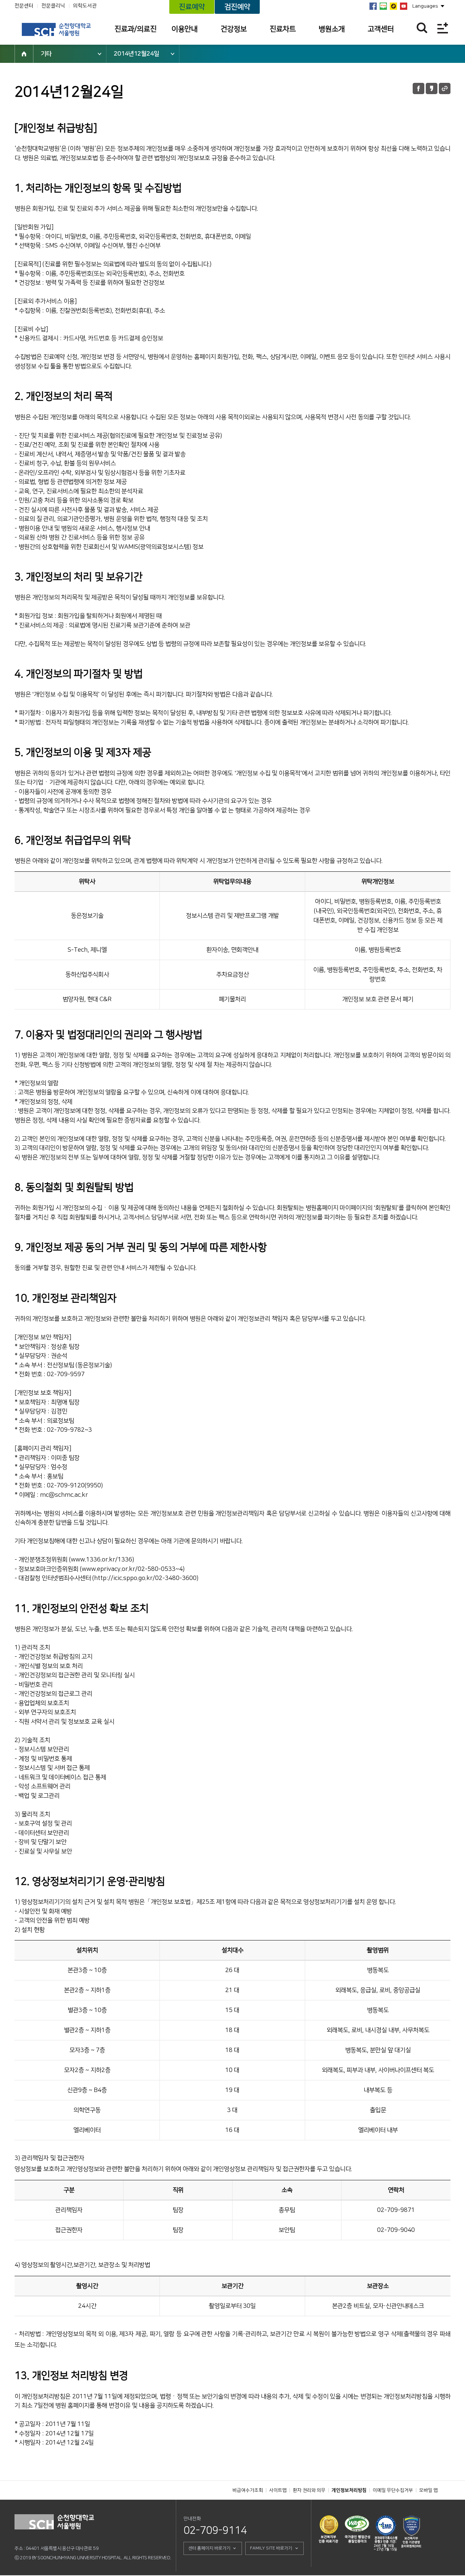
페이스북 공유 (418, 88)
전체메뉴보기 (443, 28)
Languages (425, 6)
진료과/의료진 (136, 29)
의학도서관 (85, 6)
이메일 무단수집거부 (393, 2490)
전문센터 (24, 6)
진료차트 (283, 29)
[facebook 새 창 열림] (373, 6)
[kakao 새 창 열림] (393, 6)
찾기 (422, 28)
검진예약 (237, 7)
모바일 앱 (428, 2490)
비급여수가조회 (248, 2490)
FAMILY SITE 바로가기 (271, 2548)
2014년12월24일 (136, 54)
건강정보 (234, 29)
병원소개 (332, 29)
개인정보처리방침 (349, 2490)
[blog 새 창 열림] (383, 6)
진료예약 (192, 7)
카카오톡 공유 (432, 88)
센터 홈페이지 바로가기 (209, 2548)
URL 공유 (445, 88)
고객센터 (381, 29)
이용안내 (185, 29)
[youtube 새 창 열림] (404, 6)
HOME (24, 54)
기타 (46, 54)
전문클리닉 (53, 6)
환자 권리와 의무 (309, 2490)
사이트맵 (278, 2490)
